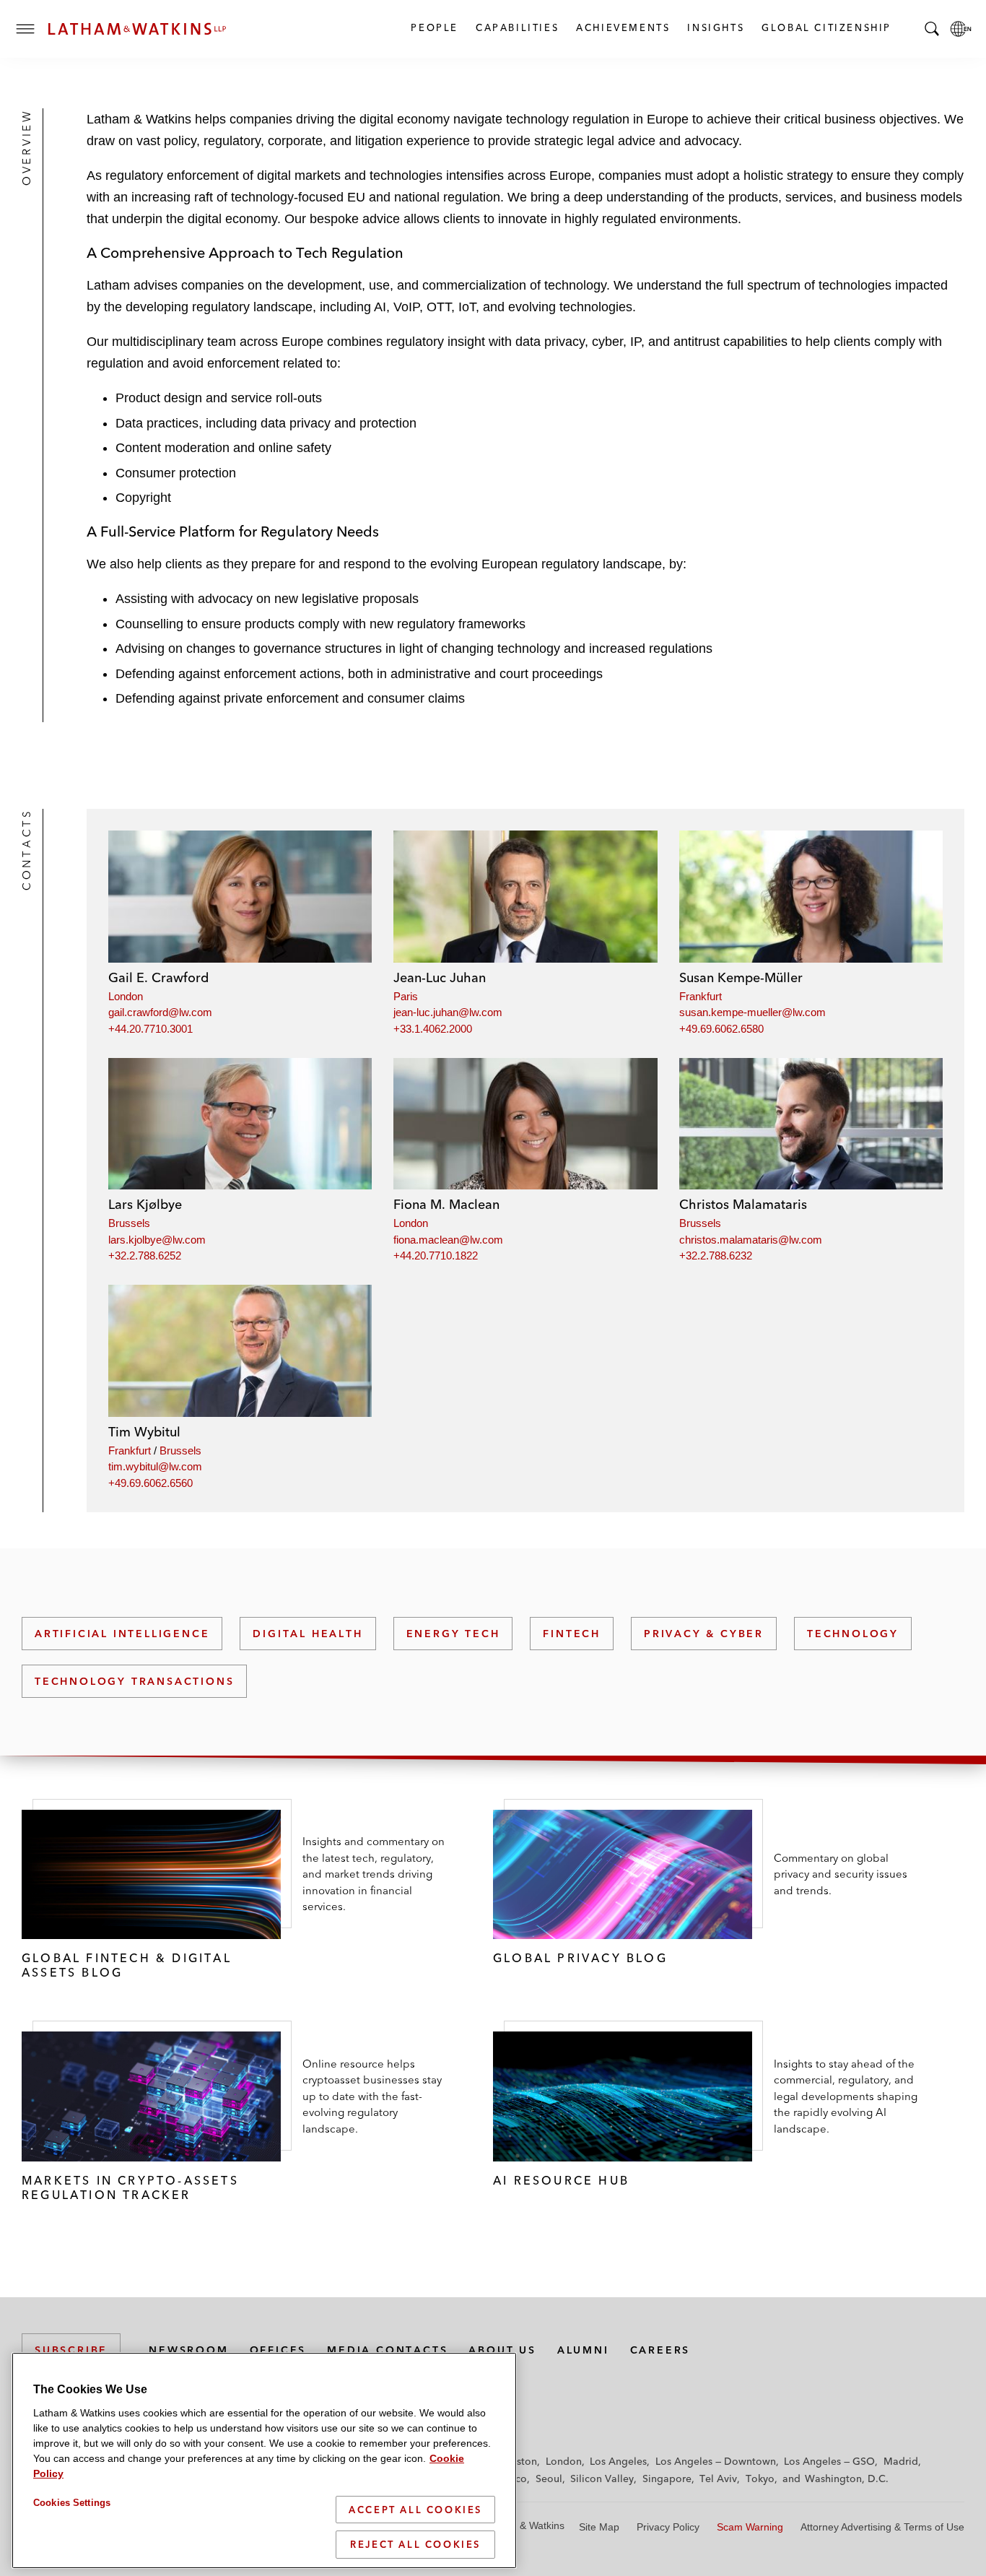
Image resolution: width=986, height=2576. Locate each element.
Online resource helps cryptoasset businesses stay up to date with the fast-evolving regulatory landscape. (372, 2096)
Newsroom (188, 2350)
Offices (278, 2350)
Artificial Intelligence (122, 1634)
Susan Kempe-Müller (741, 977)
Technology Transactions (134, 1681)
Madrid (901, 2461)
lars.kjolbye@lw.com (157, 1240)
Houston (517, 2461)
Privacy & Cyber (704, 1634)
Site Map (599, 2527)
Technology (853, 1634)
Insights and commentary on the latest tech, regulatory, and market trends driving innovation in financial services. (374, 1874)
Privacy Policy (668, 2527)
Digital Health (307, 1634)
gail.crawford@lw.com (160, 1012)
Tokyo (760, 2479)
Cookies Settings (72, 2503)
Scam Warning (750, 2527)
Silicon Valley (602, 2479)
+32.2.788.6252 (145, 1256)
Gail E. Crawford (158, 977)
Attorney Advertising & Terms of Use (882, 2527)
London (126, 996)
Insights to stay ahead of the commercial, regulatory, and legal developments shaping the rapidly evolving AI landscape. (846, 2096)
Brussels (129, 1223)
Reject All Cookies (415, 2544)
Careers (660, 2350)
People (434, 27)
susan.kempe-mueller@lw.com (752, 1012)
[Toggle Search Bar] (932, 29)
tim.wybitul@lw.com (155, 1466)
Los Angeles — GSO (829, 2461)
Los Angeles (618, 2461)
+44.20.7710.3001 (150, 1029)
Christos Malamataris (743, 1204)
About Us (502, 2350)
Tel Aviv (718, 2479)
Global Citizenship (826, 27)
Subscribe (71, 2350)
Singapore (667, 2479)
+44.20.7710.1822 (436, 1256)
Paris (406, 996)
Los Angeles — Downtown (716, 2461)
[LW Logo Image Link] (137, 29)
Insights (715, 27)
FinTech (572, 1634)
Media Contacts (387, 2350)
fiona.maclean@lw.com (448, 1240)
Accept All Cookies (415, 2510)
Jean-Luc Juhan (440, 977)
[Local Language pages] (961, 29)
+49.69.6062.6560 (150, 1483)
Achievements (622, 27)
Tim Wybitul (144, 1432)
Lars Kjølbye (145, 1204)
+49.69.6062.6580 (721, 1029)
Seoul (549, 2479)
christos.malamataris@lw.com (751, 1240)
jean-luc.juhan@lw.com (448, 1012)
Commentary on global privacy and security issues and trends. (841, 1874)
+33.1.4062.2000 (433, 1029)
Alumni (583, 2350)
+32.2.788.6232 (716, 1256)
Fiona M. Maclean (446, 1204)
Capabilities (516, 27)
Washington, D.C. (847, 2479)
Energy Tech (453, 1634)
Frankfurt (701, 996)
